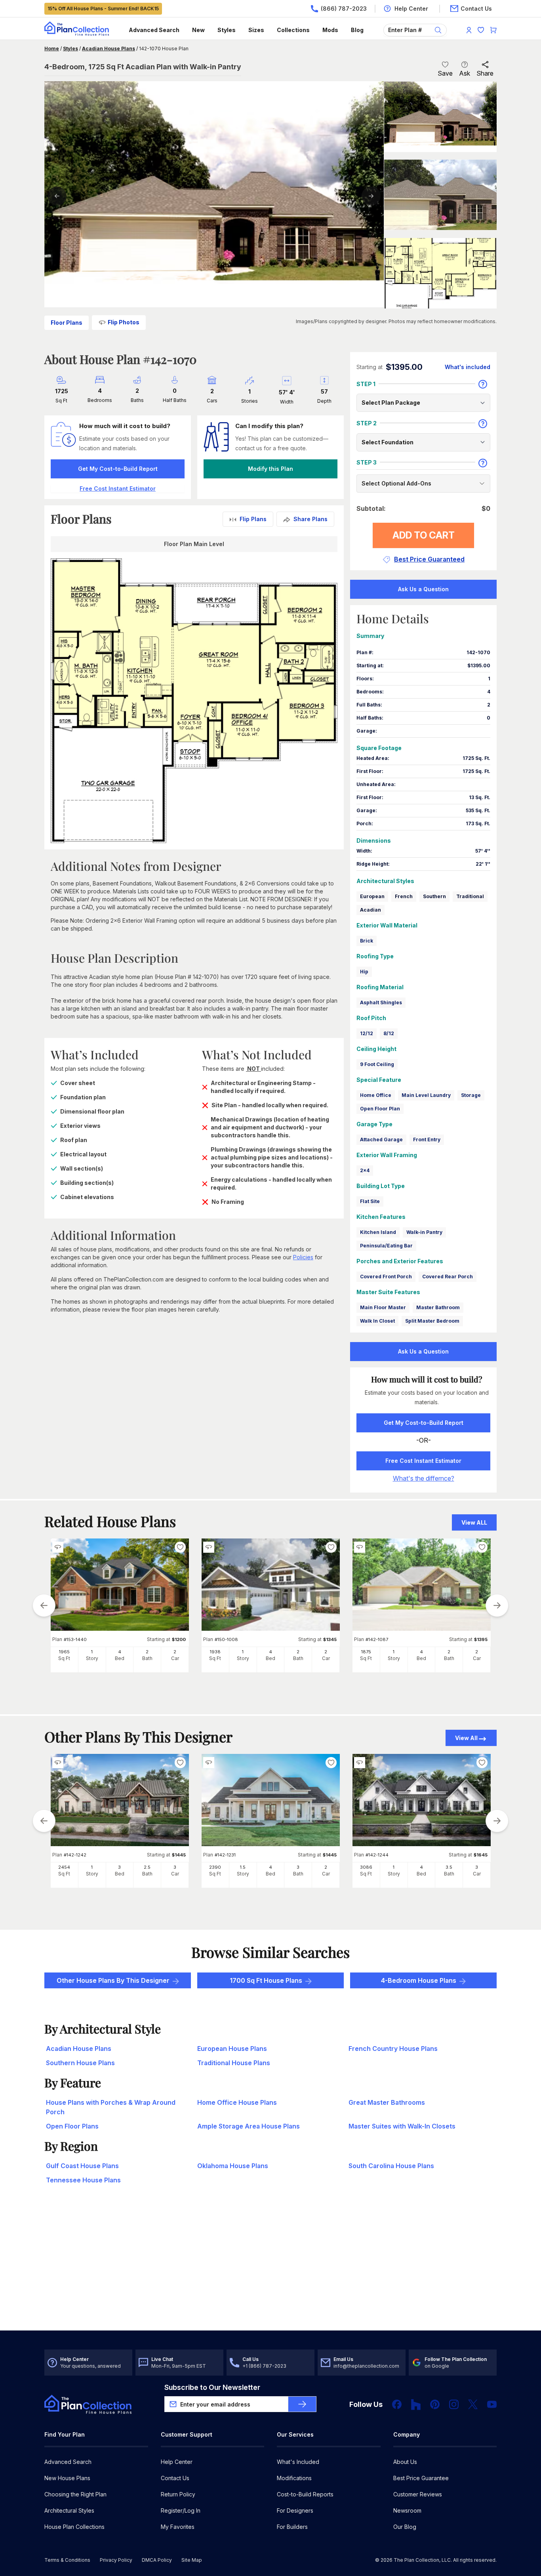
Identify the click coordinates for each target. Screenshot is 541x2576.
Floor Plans (67, 323)
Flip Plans (253, 519)
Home (52, 49)
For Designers (295, 2510)
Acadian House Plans (109, 49)
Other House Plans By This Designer (113, 1980)
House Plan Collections (74, 2527)
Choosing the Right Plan (75, 2494)
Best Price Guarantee (421, 2478)
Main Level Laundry (426, 1095)
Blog (357, 30)
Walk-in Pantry (424, 1232)
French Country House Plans (393, 2049)
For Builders (292, 2527)
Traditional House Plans (234, 2063)
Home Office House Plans (237, 2102)
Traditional (470, 896)
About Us (405, 2462)
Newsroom (407, 2510)
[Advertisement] (271, 2269)
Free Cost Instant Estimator (423, 1461)
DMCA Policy (157, 2560)
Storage (471, 1095)
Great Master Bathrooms (387, 2102)
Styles (227, 30)
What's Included (298, 2462)
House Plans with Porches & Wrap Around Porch (111, 2107)
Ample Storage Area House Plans (249, 2126)
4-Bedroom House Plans (419, 1980)
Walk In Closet (377, 1321)
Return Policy (178, 2494)
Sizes (256, 30)
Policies (303, 1257)
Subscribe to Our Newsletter (212, 2387)
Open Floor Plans (72, 2126)
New (198, 30)
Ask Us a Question (423, 589)
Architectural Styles (69, 2510)
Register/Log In (181, 2510)
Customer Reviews (418, 2494)
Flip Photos (124, 322)
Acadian (371, 910)
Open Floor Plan (380, 1109)
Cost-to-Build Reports (305, 2494)
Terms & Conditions (67, 2560)
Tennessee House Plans (83, 2180)
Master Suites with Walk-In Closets (402, 2126)
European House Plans (232, 2049)
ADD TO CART (424, 535)
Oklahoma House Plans (233, 2166)
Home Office (376, 1095)
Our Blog (405, 2527)
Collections (293, 30)
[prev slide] (44, 1605)
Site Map (192, 2560)
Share (485, 73)
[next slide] (497, 1605)
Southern (434, 896)
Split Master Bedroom (432, 1321)
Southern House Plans (80, 2063)
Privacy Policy (116, 2560)
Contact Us (175, 2478)
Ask (465, 73)
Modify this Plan (270, 469)
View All (466, 1738)
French (404, 896)
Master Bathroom (438, 1307)
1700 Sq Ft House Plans (266, 1980)
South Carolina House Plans (391, 2166)
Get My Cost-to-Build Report (118, 469)
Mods (330, 30)
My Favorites (178, 2527)
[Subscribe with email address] (302, 2404)
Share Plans (311, 519)
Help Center (177, 2462)
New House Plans (67, 2478)
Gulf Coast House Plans (82, 2166)
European (372, 896)
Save (445, 73)
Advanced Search (154, 30)
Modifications (294, 2478)
